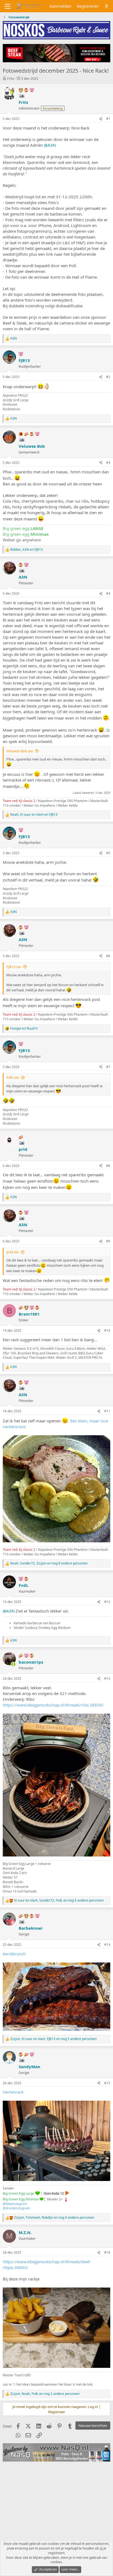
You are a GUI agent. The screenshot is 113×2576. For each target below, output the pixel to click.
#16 (107, 2252)
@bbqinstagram (15, 2204)
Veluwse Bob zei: (20, 751)
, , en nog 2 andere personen (45, 2394)
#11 (107, 1411)
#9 (108, 1241)
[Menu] (8, 6)
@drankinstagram (16, 2208)
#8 (108, 1166)
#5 (108, 853)
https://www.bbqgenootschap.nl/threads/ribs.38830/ (53, 1705)
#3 (108, 463)
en (24, 1028)
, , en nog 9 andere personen (54, 2218)
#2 (108, 377)
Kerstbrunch (14, 1954)
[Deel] (101, 119)
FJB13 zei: (14, 967)
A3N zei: (13, 1077)
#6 (108, 956)
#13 (107, 1678)
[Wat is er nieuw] (107, 6)
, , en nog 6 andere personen (59, 1900)
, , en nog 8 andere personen (49, 1563)
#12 (107, 1602)
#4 (108, 593)
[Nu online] (13, 1664)
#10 (107, 1330)
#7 (108, 1067)
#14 (107, 1945)
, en (26, 550)
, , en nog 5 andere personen (53, 2039)
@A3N (50, 145)
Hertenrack (13, 2092)
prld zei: (13, 1252)
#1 (108, 119)
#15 (107, 2083)
